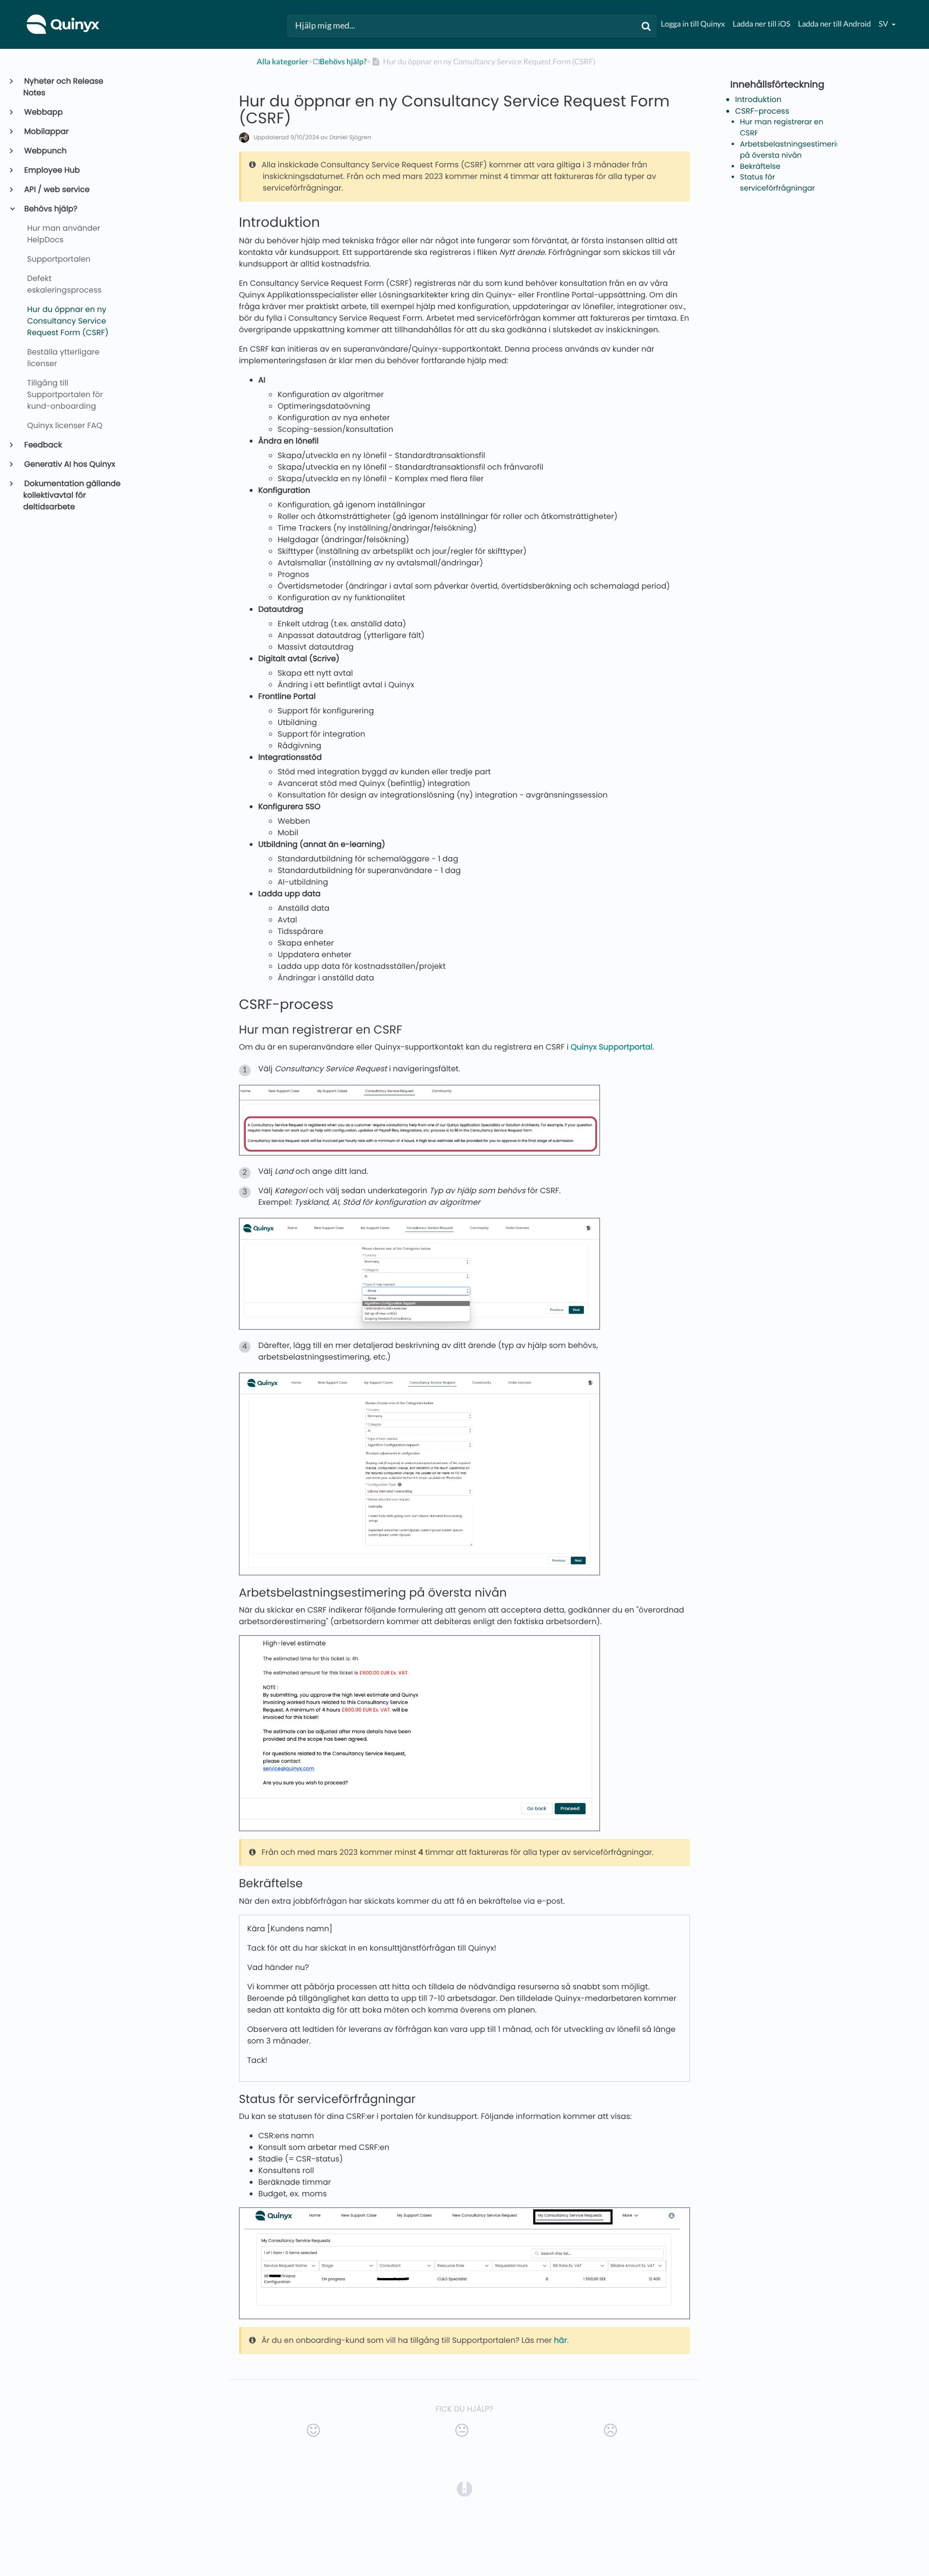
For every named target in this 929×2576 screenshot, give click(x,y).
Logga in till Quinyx (693, 24)
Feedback (43, 445)
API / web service (56, 189)
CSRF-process (762, 111)
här (561, 2340)
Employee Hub (52, 170)
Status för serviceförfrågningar (777, 183)
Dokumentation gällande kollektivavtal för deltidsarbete (72, 495)
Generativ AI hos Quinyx (69, 464)
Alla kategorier (283, 62)
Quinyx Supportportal (612, 1047)
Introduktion (758, 99)
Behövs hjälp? (50, 209)
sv (884, 24)
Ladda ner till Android (834, 24)
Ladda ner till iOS (761, 24)
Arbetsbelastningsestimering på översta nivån (793, 150)
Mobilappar (46, 131)
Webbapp (43, 112)
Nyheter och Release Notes (63, 87)
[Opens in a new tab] (464, 2488)
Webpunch (45, 151)
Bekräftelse (760, 167)
